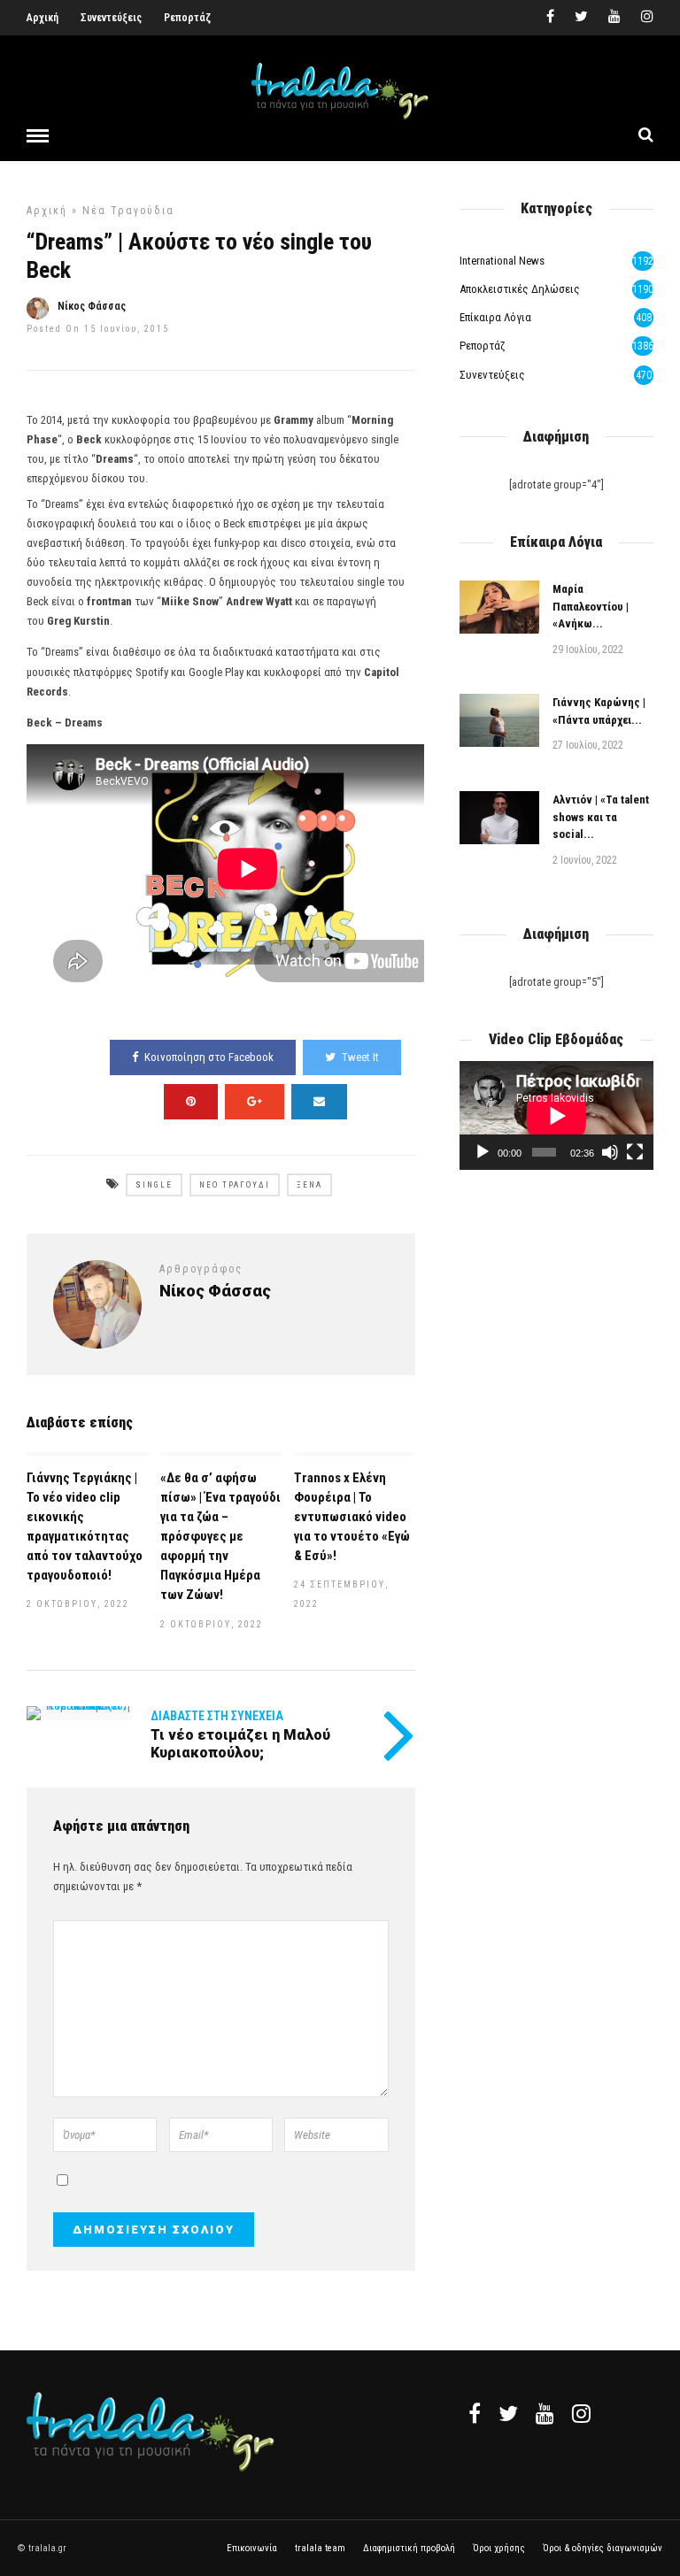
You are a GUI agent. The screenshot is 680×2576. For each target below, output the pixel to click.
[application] (556, 1115)
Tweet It (360, 1057)
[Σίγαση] (610, 1152)
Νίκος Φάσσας (92, 306)
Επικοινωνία (252, 2548)
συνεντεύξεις (492, 375)
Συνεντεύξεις (111, 18)
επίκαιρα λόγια (495, 317)
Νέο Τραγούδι (235, 1185)
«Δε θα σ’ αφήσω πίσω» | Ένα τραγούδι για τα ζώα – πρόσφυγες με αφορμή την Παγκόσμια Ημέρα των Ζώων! (220, 1537)
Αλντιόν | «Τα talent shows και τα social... (601, 817)
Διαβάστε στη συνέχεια (217, 1716)
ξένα (309, 1185)
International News (502, 261)
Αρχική (42, 18)
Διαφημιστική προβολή (409, 2548)
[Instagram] (647, 18)
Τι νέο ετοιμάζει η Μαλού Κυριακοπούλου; (240, 1743)
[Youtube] (614, 18)
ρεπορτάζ (483, 346)
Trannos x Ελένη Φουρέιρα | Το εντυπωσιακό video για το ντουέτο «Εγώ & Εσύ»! (352, 1517)
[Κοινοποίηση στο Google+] (255, 1102)
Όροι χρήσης (499, 2548)
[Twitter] (508, 2413)
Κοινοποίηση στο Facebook (209, 1057)
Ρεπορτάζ (187, 18)
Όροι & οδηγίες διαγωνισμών (603, 2548)
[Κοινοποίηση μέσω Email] (319, 1102)
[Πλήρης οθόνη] (635, 1152)
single (154, 1185)
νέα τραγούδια (128, 211)
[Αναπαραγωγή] (483, 1152)
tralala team (320, 2548)
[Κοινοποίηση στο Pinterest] (191, 1102)
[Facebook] (475, 2413)
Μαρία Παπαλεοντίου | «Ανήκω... (591, 606)
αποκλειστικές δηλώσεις (520, 289)
